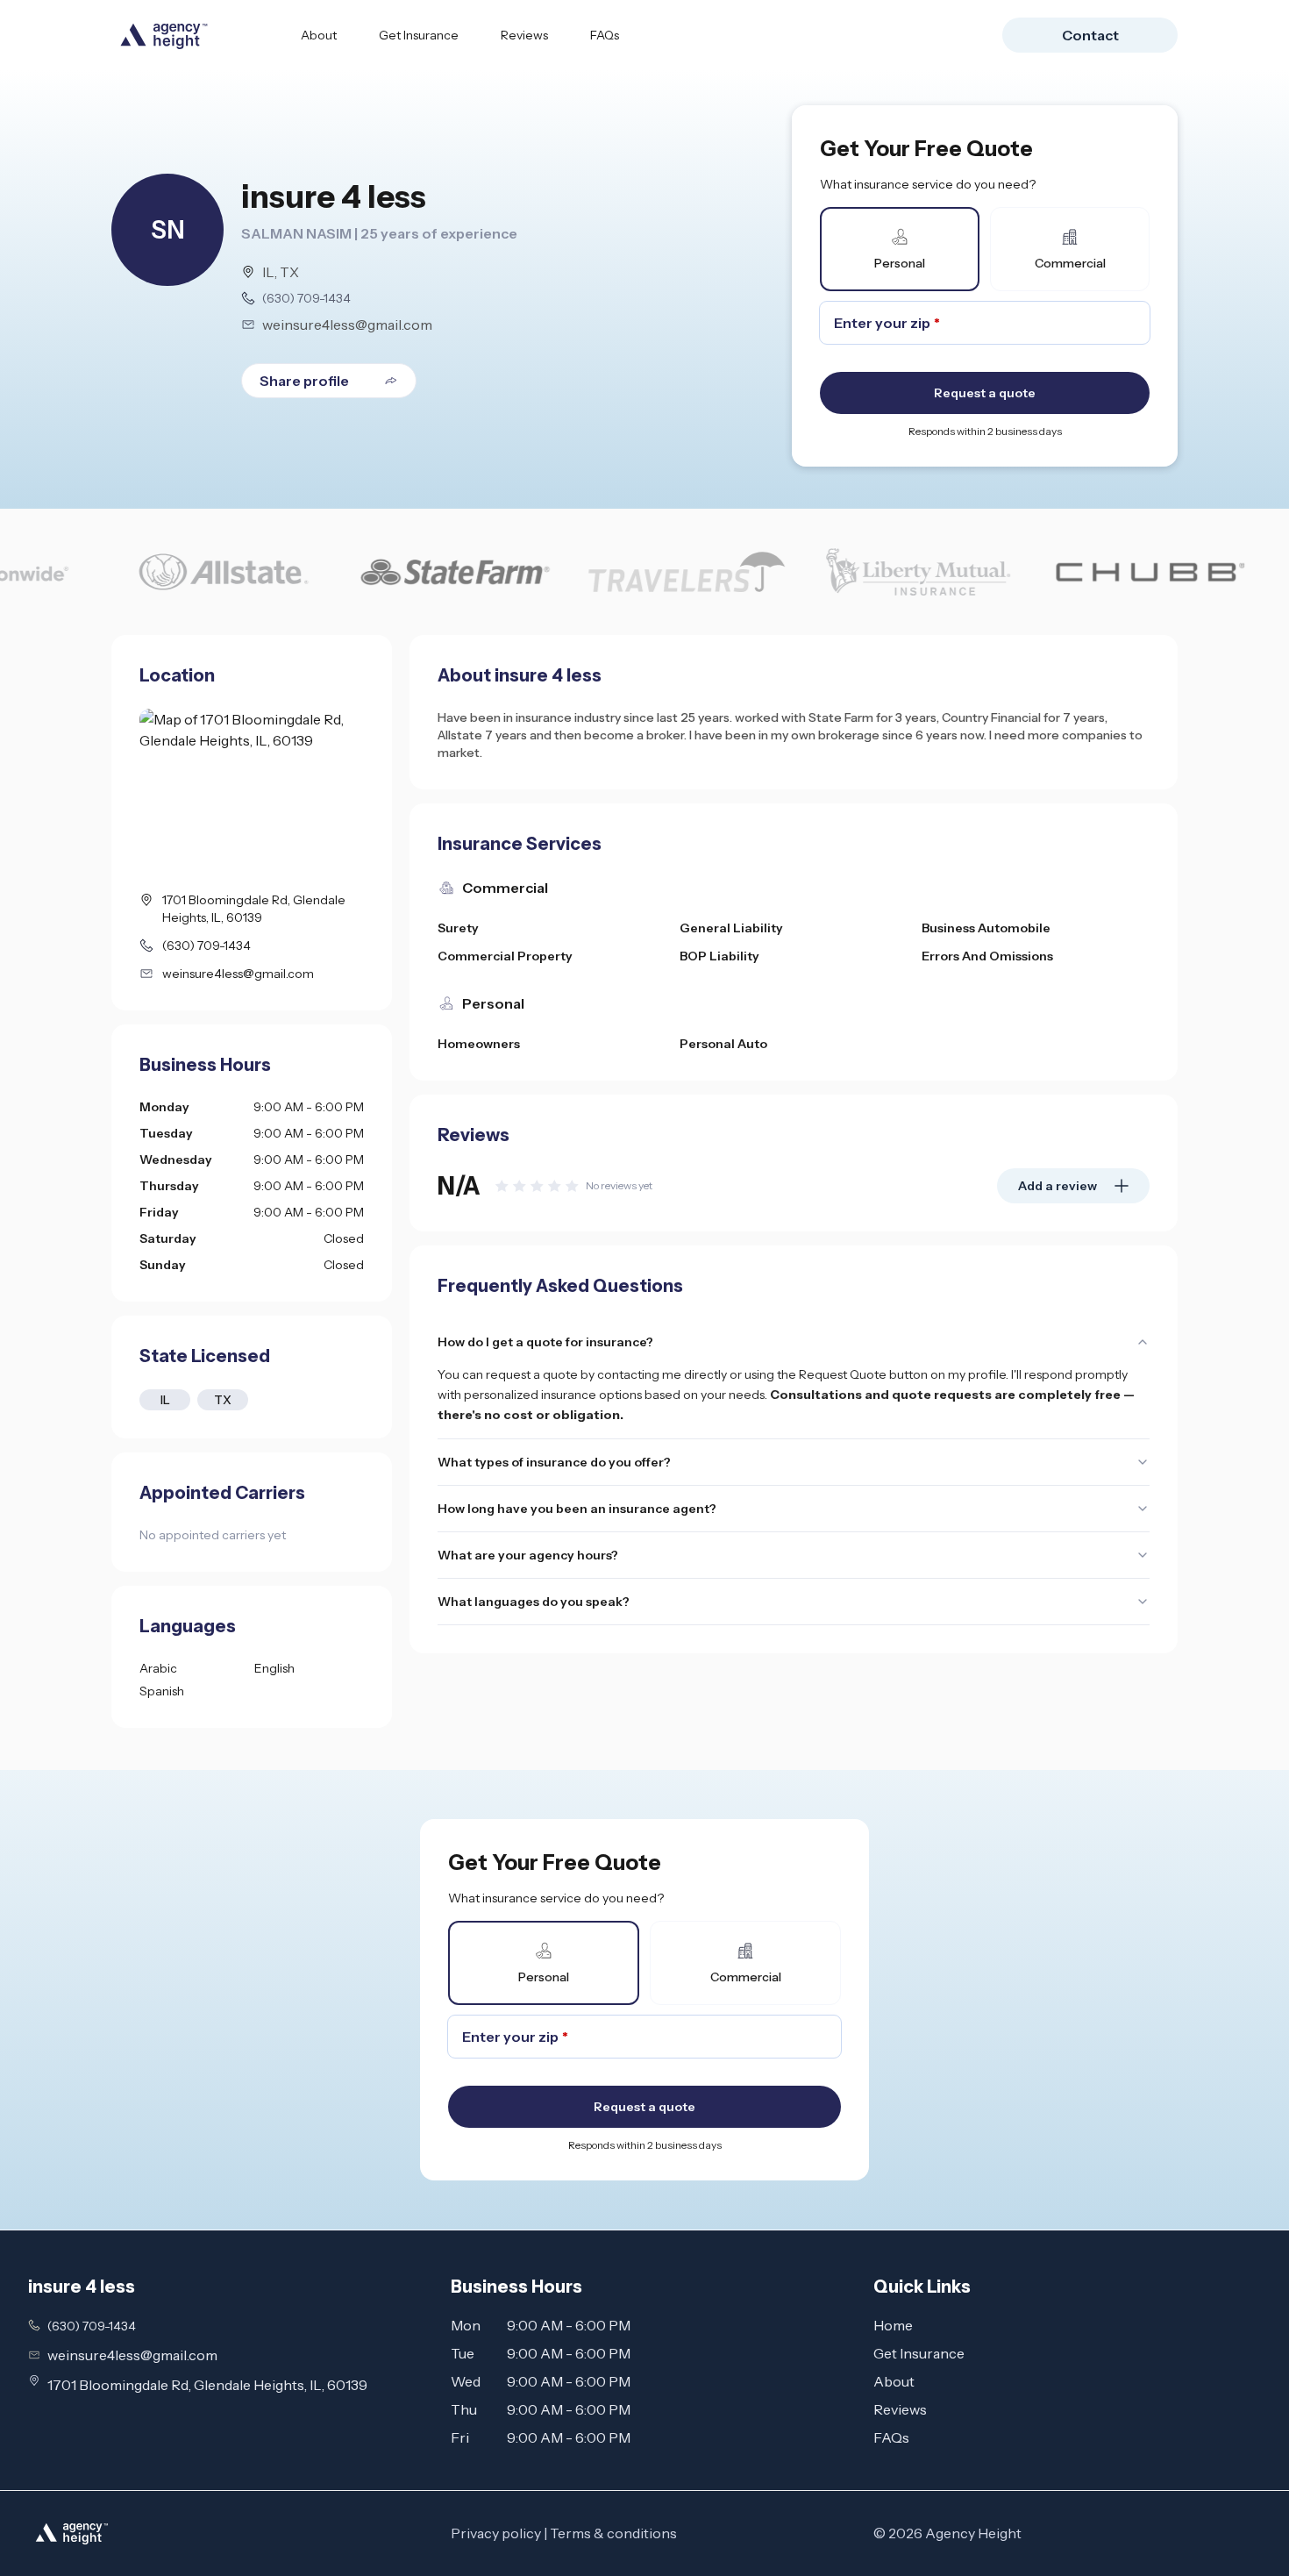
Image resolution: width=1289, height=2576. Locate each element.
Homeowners (479, 1044)
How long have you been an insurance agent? (577, 1509)
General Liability (731, 928)
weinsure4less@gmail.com (347, 325)
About (319, 35)
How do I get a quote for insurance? (545, 1342)
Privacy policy (496, 2533)
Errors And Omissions (987, 956)
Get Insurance (419, 35)
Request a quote (985, 393)
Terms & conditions (613, 2533)
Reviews (524, 35)
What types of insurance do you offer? (554, 1462)
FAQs (605, 35)
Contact (1090, 35)
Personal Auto (723, 1044)
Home (893, 2325)
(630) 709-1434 (306, 298)
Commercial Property (505, 956)
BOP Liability (719, 956)
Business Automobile (986, 928)
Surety (458, 928)
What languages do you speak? (534, 1602)
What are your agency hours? (528, 1555)
